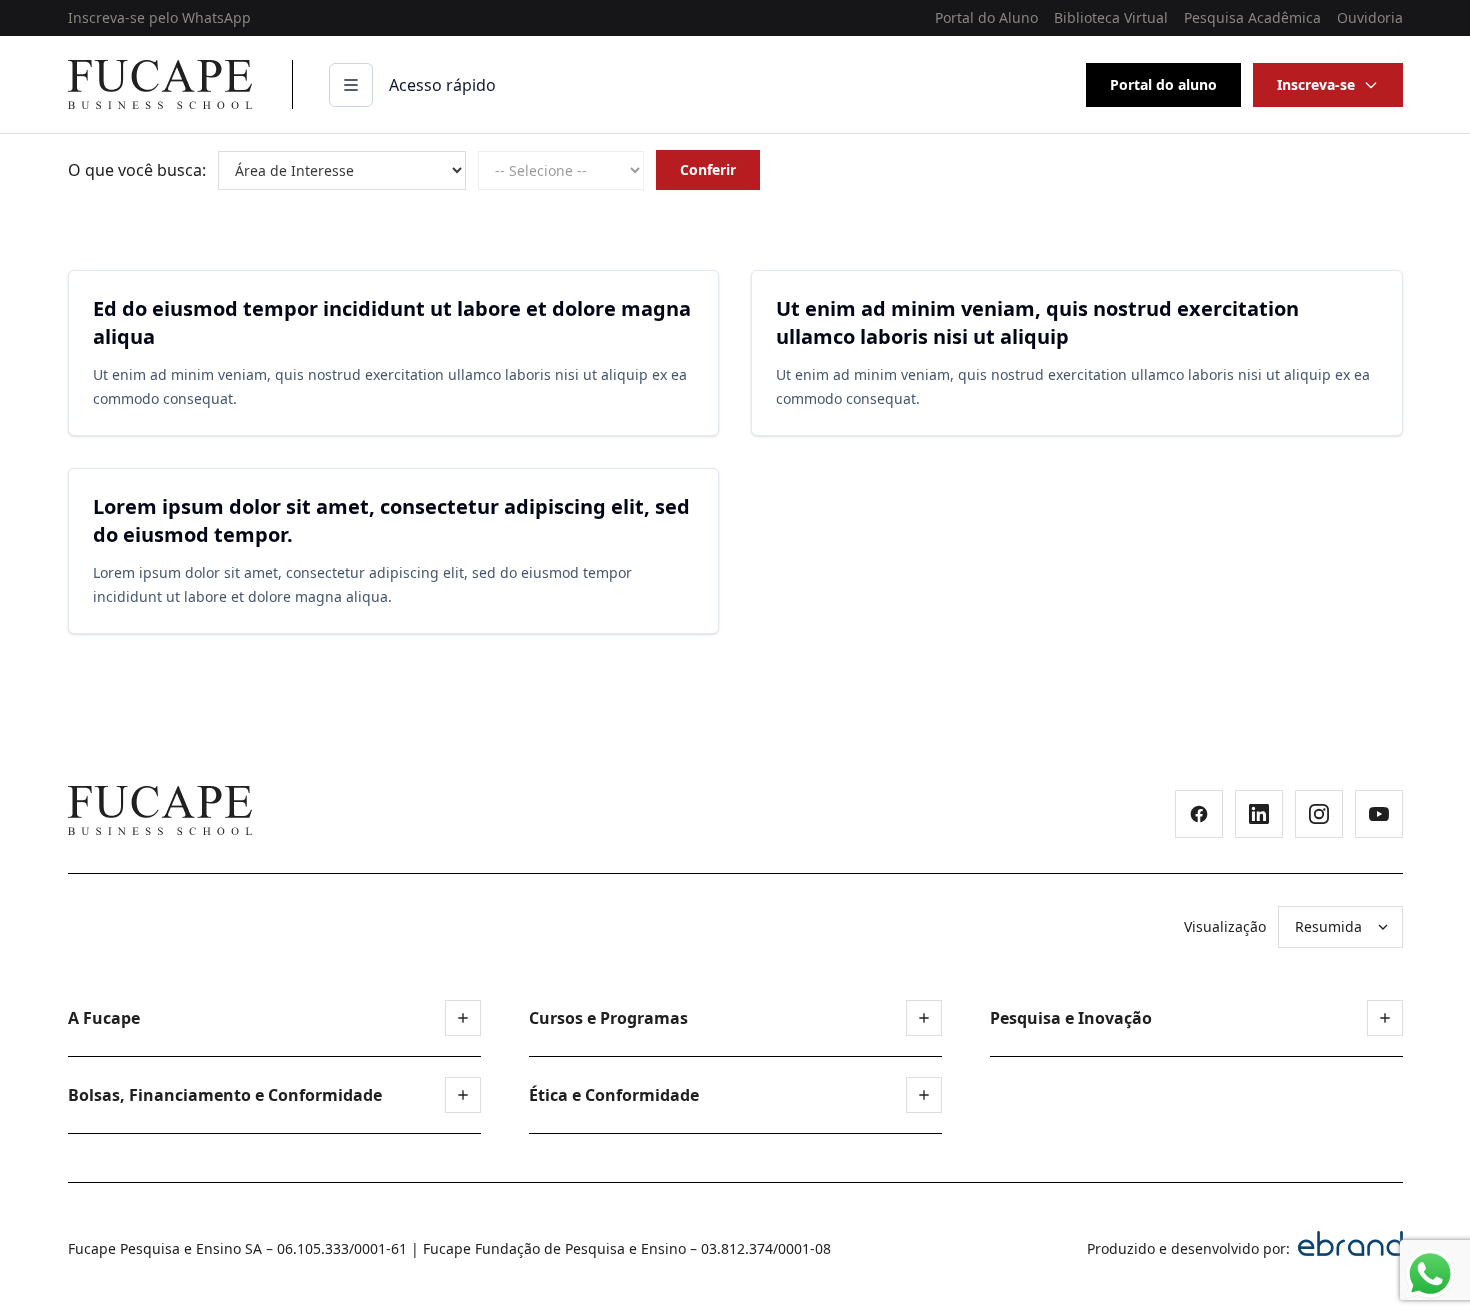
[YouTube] (1379, 814)
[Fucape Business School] (160, 810)
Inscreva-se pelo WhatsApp (159, 17)
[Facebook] (1199, 814)
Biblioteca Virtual (1111, 17)
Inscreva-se (1316, 84)
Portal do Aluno (986, 17)
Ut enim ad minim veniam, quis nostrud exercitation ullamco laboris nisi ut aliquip (1037, 322)
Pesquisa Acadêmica (1252, 17)
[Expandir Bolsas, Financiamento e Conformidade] (463, 1095)
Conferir (708, 169)
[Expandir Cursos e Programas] (924, 1018)
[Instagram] (1319, 814)
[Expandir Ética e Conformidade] (924, 1095)
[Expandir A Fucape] (463, 1018)
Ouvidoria (1370, 17)
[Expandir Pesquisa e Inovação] (1385, 1018)
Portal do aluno (1163, 84)
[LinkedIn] (1259, 814)
